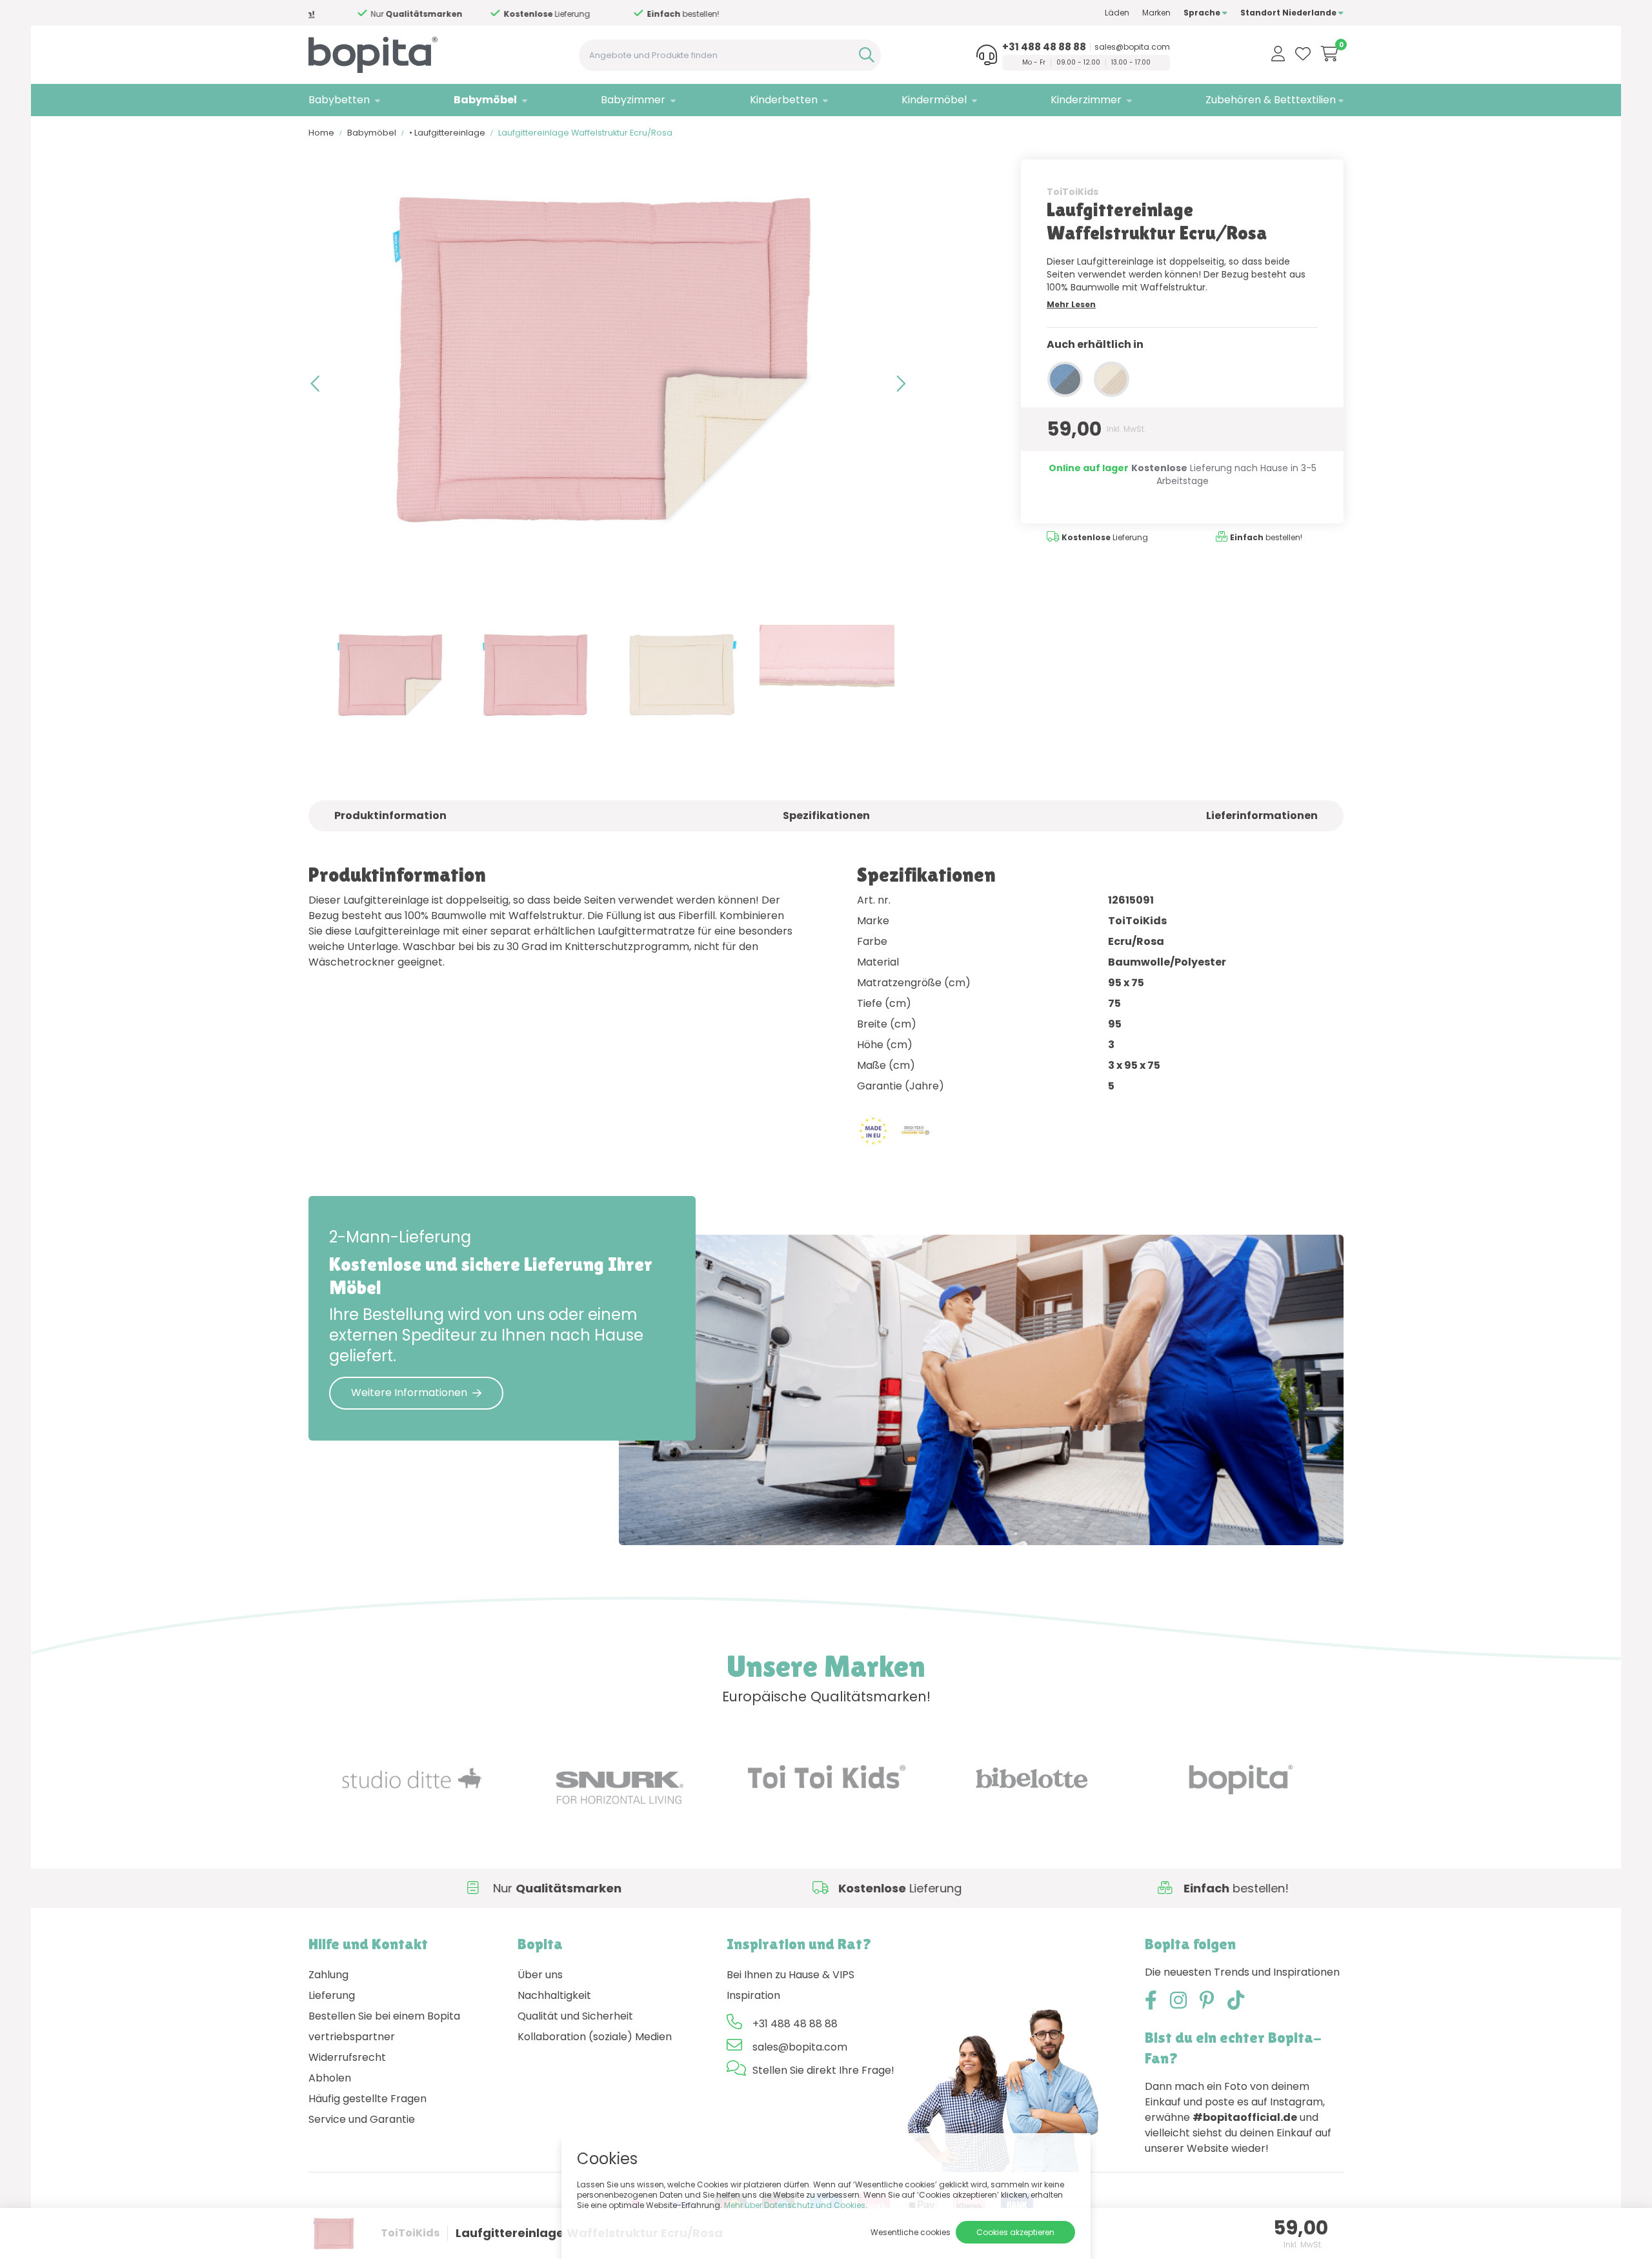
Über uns (540, 1975)
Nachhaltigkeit (554, 1995)
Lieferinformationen (1262, 815)
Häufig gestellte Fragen (368, 2099)
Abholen (330, 2078)
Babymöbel (485, 100)
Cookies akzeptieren (1015, 2232)
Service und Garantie (362, 2119)
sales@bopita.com (1132, 47)
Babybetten (339, 100)
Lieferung (332, 1995)
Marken (1156, 13)
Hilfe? (635, 14)
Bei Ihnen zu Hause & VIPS (791, 1975)
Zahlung (328, 1975)
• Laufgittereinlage (447, 133)
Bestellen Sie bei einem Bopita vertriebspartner (384, 2026)
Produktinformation (390, 815)
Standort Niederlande (1289, 13)
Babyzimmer (633, 100)
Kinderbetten (784, 100)
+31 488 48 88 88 (1044, 47)
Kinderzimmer (1086, 100)
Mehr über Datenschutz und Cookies (795, 2205)
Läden (1117, 13)
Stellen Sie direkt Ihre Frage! (823, 2070)
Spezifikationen (826, 815)
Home (321, 133)
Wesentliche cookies (911, 2232)
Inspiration (753, 1995)
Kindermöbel (934, 100)
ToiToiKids (1073, 192)
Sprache (1203, 13)
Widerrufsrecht (347, 2057)
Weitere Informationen (409, 1393)
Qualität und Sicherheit (575, 2016)
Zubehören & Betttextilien (1271, 100)
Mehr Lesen (1071, 304)
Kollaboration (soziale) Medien (595, 2037)
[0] (1330, 54)
